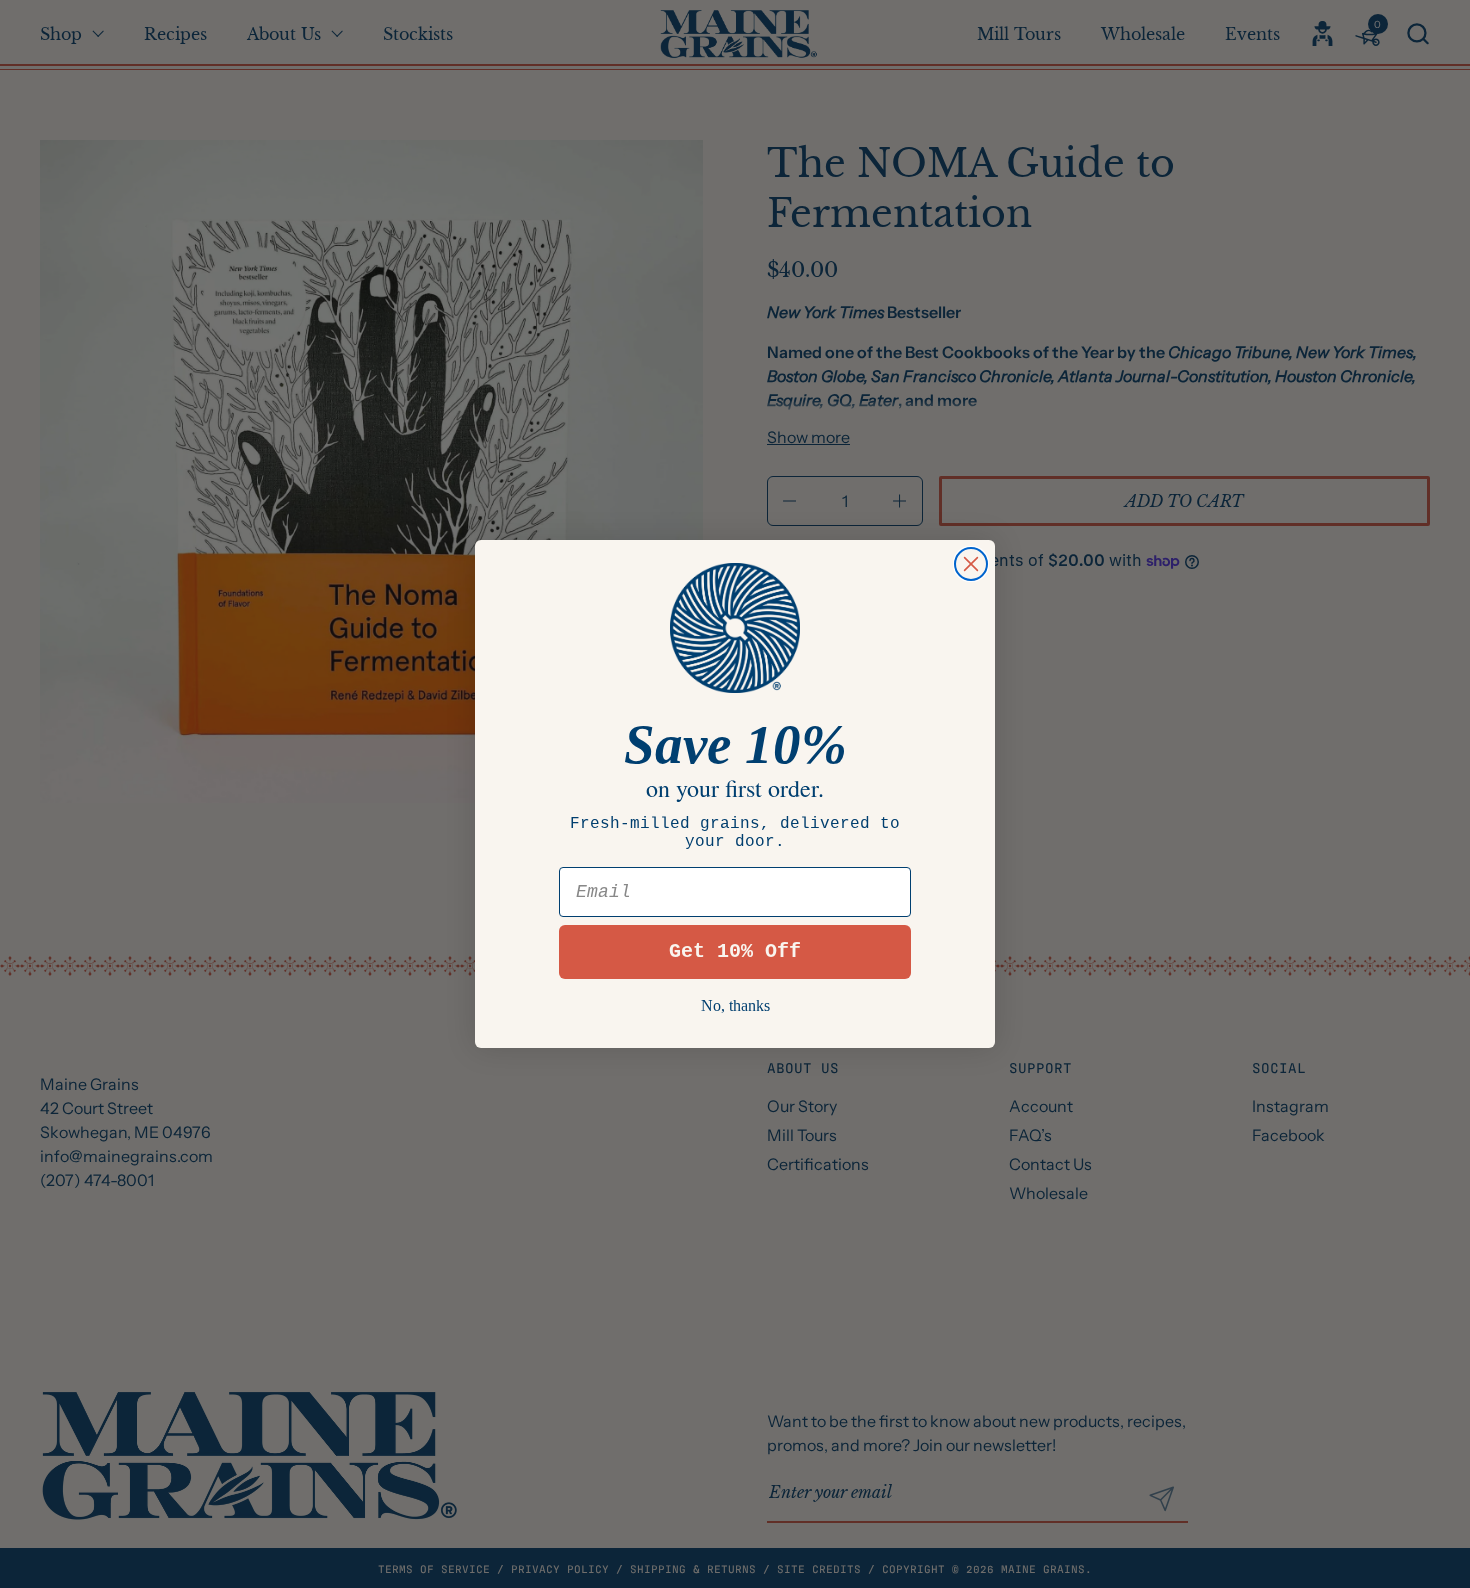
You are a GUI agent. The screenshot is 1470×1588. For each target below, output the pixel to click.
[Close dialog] (971, 564)
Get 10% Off (735, 951)
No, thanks (735, 1005)
